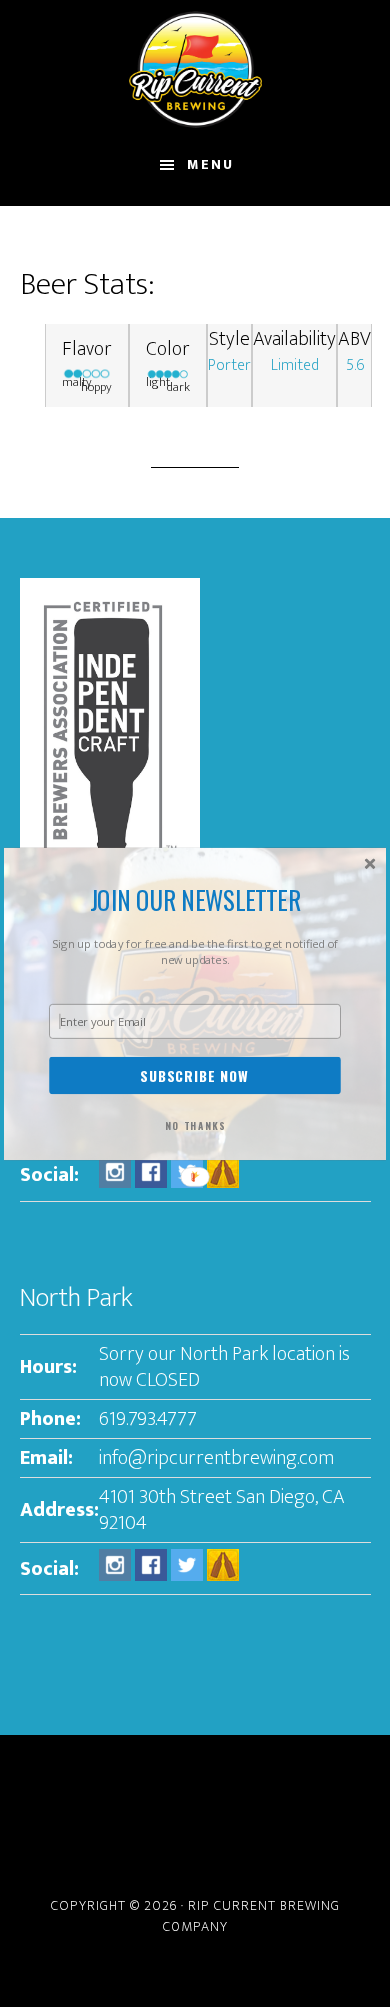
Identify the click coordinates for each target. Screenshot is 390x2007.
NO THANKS (195, 1125)
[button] (195, 900)
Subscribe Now (194, 1075)
